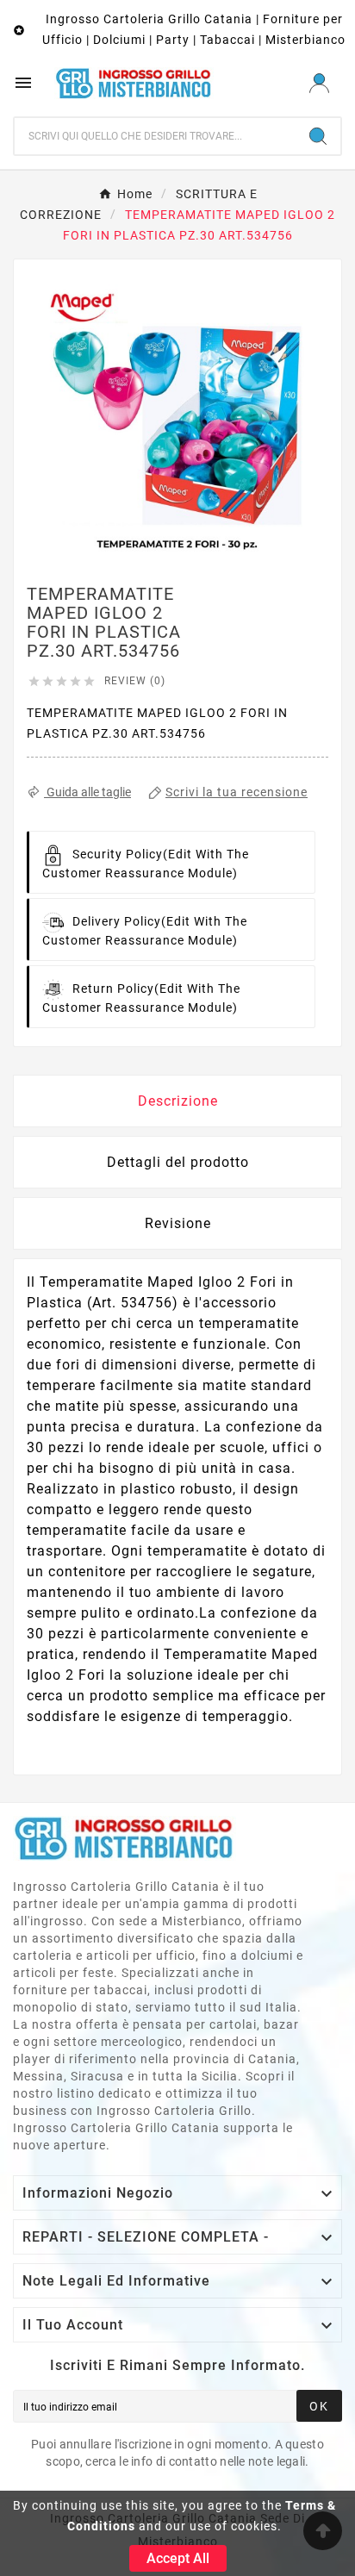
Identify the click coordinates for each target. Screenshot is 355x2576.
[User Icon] (319, 83)
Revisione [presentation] (178, 1223)
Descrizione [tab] (178, 1101)
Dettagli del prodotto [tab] (178, 1162)
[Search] (318, 136)
